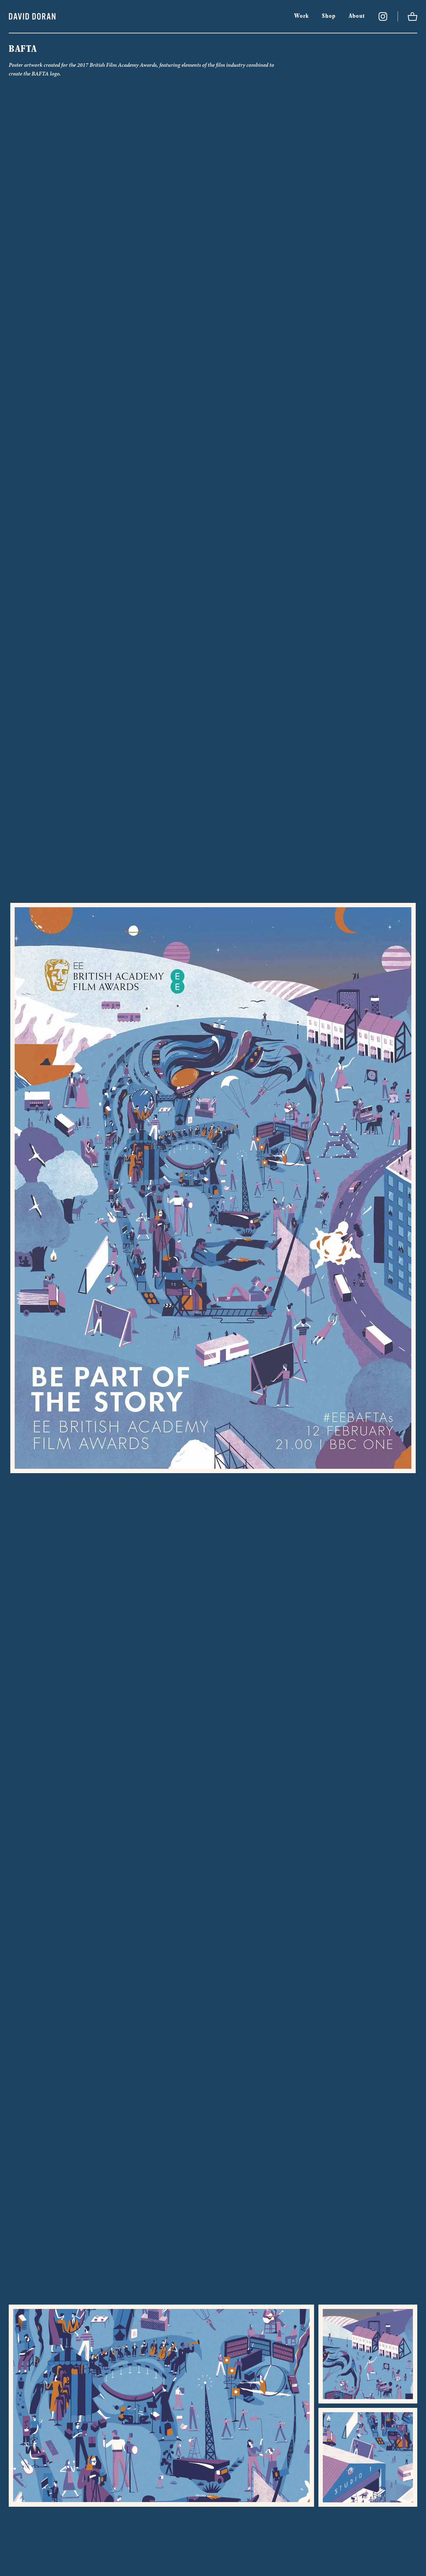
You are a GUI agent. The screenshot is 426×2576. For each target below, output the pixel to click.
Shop (329, 16)
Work (301, 16)
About (357, 16)
